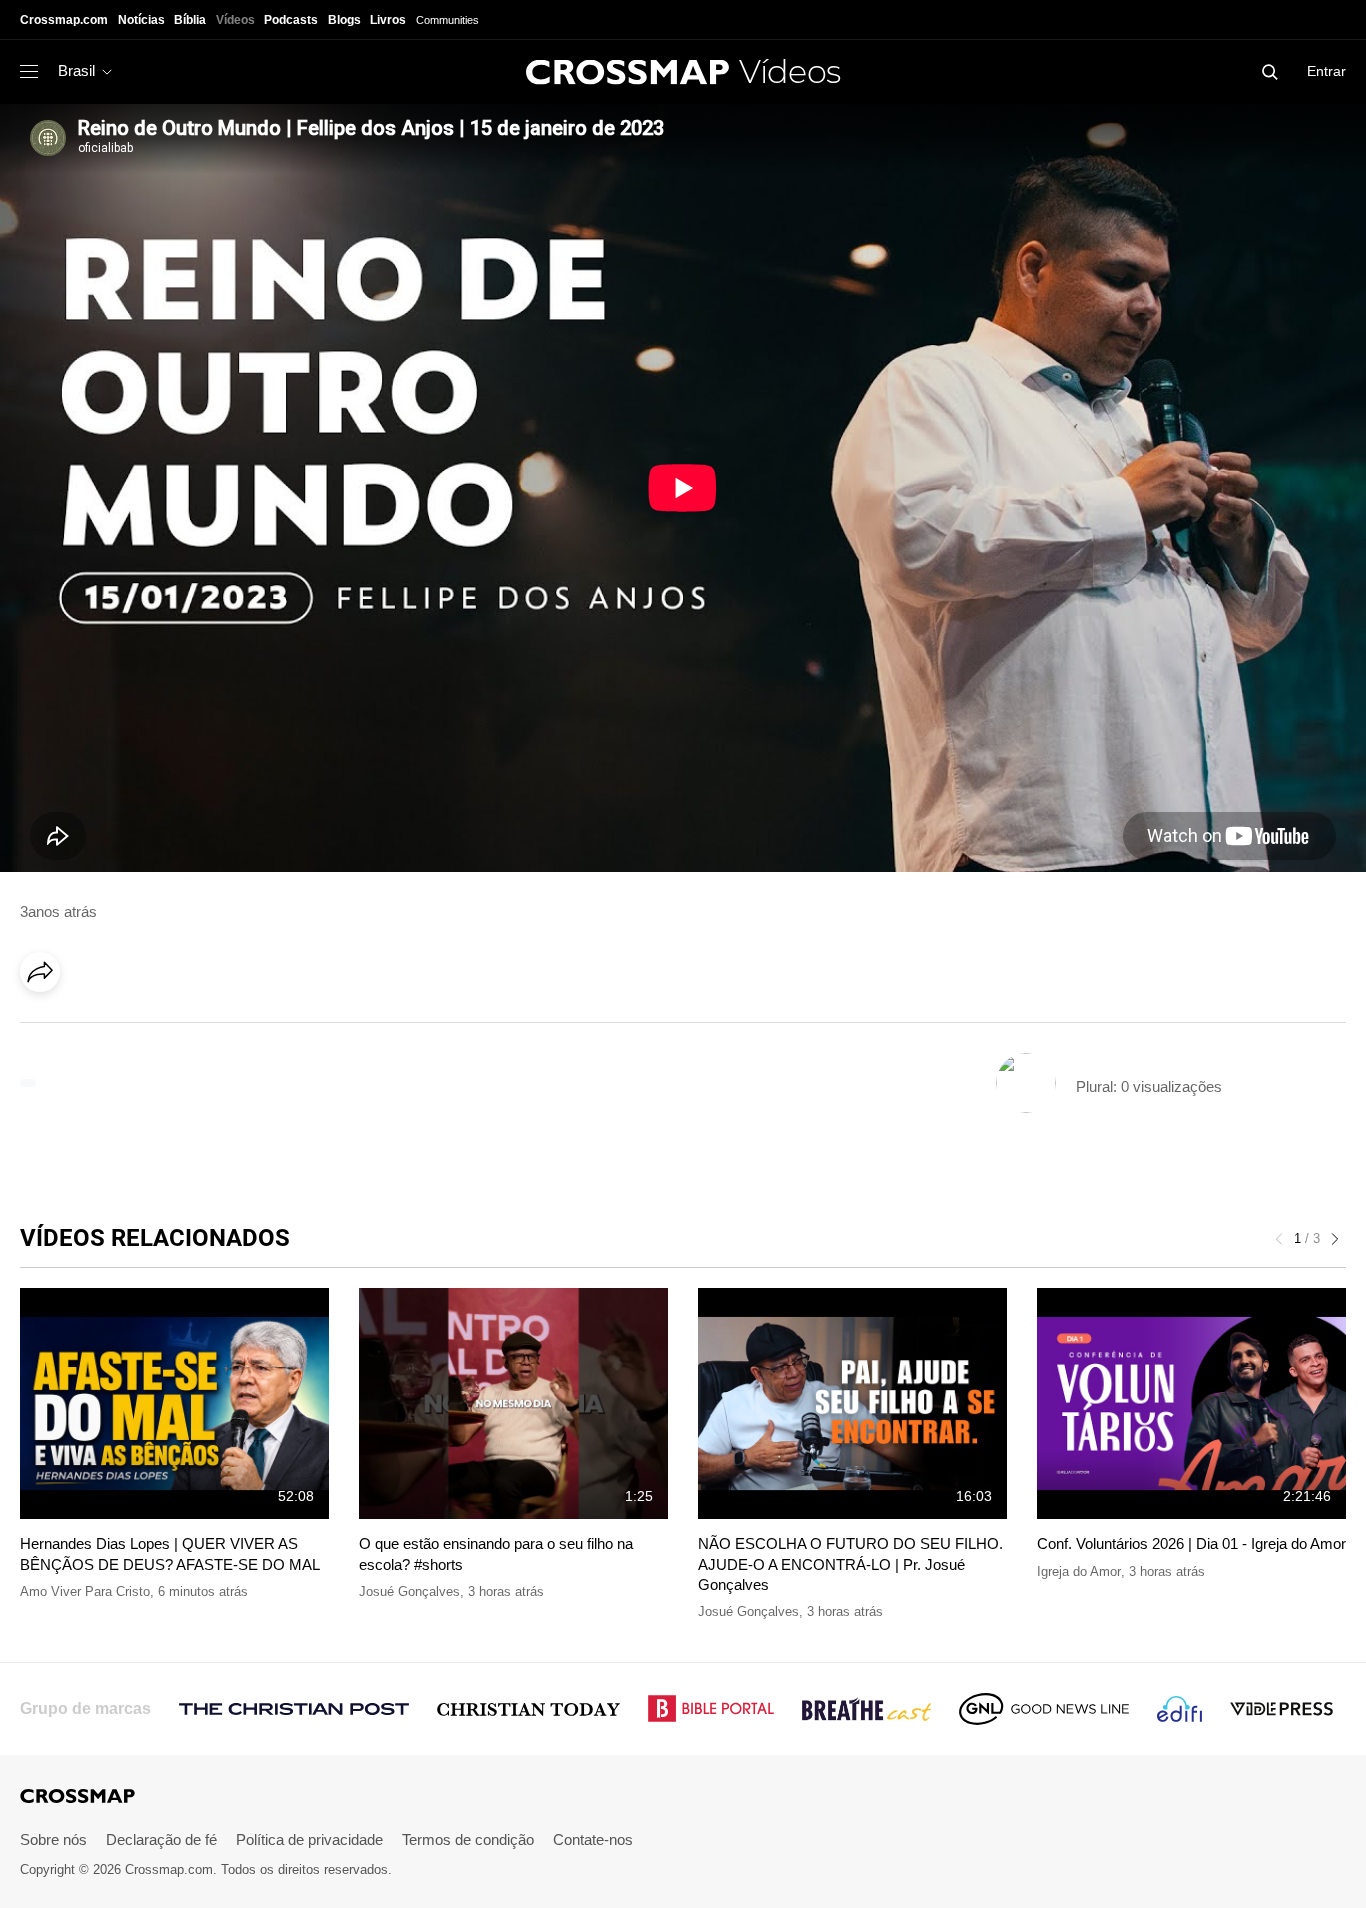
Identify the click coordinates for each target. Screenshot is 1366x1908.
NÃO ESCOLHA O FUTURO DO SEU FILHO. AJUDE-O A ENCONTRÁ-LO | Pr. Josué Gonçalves (850, 1564)
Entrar (1326, 71)
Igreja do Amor (1079, 1571)
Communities (447, 20)
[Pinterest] (128, 1028)
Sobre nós (53, 1839)
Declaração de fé (161, 1839)
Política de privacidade (309, 1839)
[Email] (169, 1028)
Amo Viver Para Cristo (85, 1591)
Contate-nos (593, 1839)
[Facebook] (46, 1028)
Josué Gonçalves (409, 1591)
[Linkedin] (87, 1028)
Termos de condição (468, 1839)
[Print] (210, 1028)
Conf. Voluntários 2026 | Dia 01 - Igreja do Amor (1191, 1543)
